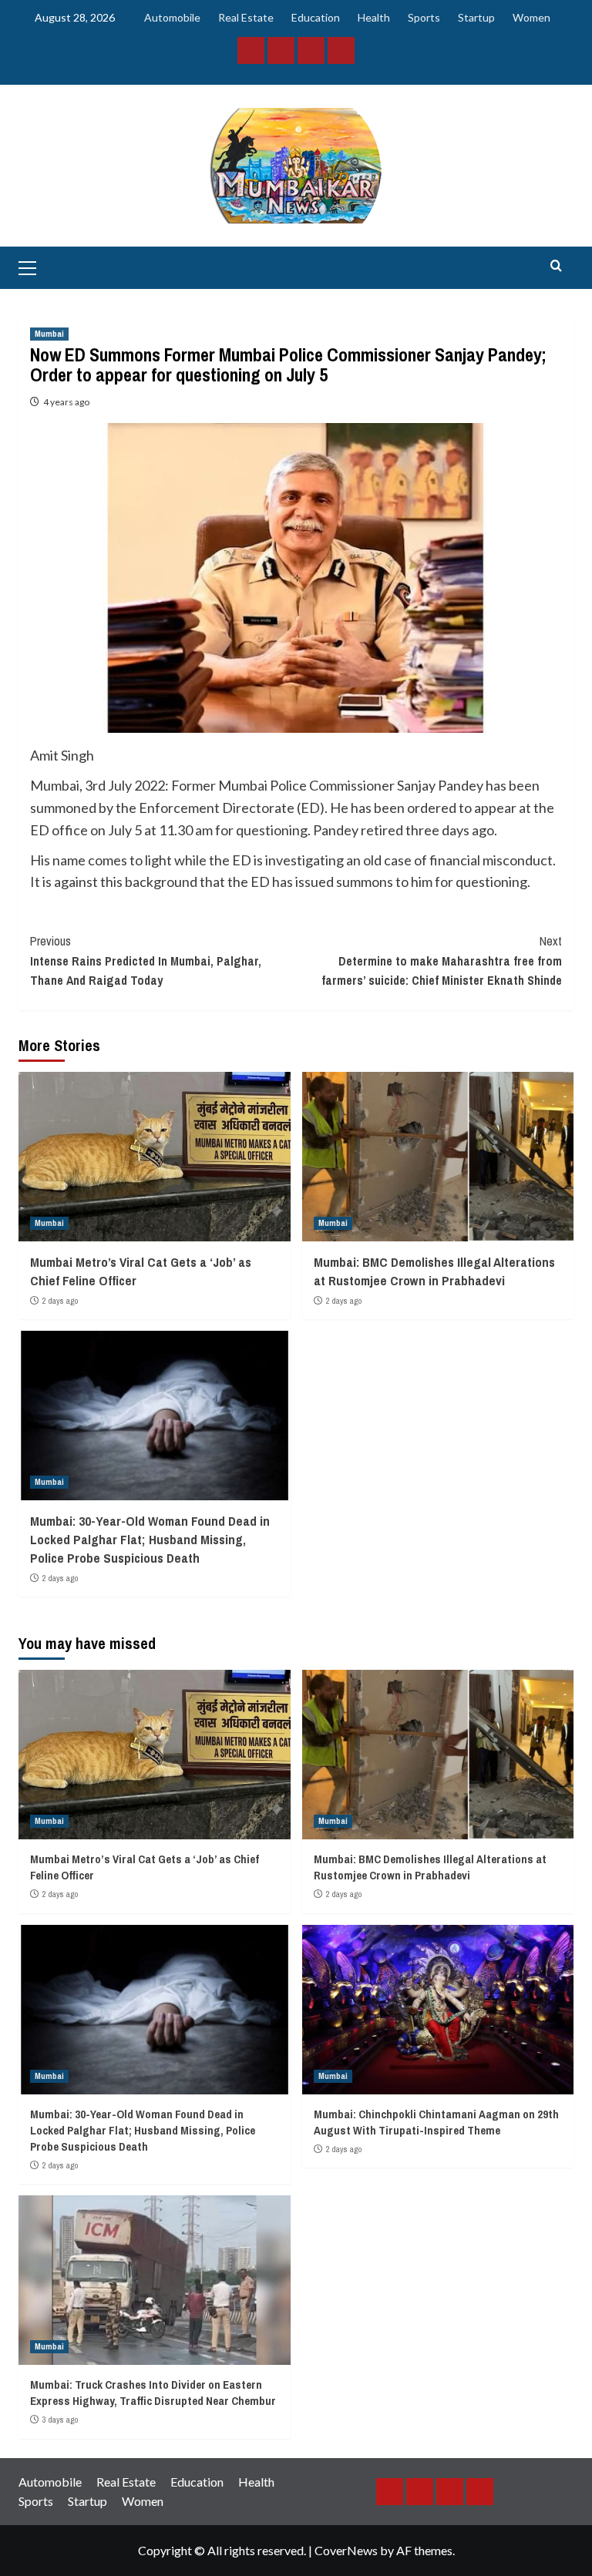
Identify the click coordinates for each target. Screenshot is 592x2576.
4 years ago (66, 402)
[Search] (556, 266)
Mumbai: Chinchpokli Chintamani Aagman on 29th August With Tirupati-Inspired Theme (436, 2122)
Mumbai (49, 334)
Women (531, 17)
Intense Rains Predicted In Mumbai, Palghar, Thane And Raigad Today (146, 961)
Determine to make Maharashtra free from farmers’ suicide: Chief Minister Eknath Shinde (442, 961)
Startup (476, 17)
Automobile (172, 17)
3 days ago (60, 2420)
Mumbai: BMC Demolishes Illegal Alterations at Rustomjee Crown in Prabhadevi (434, 1271)
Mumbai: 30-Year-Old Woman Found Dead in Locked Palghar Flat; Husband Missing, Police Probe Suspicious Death (150, 1539)
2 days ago (60, 1301)
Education (316, 17)
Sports (424, 17)
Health (374, 17)
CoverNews (346, 2550)
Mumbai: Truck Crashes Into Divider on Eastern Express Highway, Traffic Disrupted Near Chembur (153, 2393)
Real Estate (246, 17)
